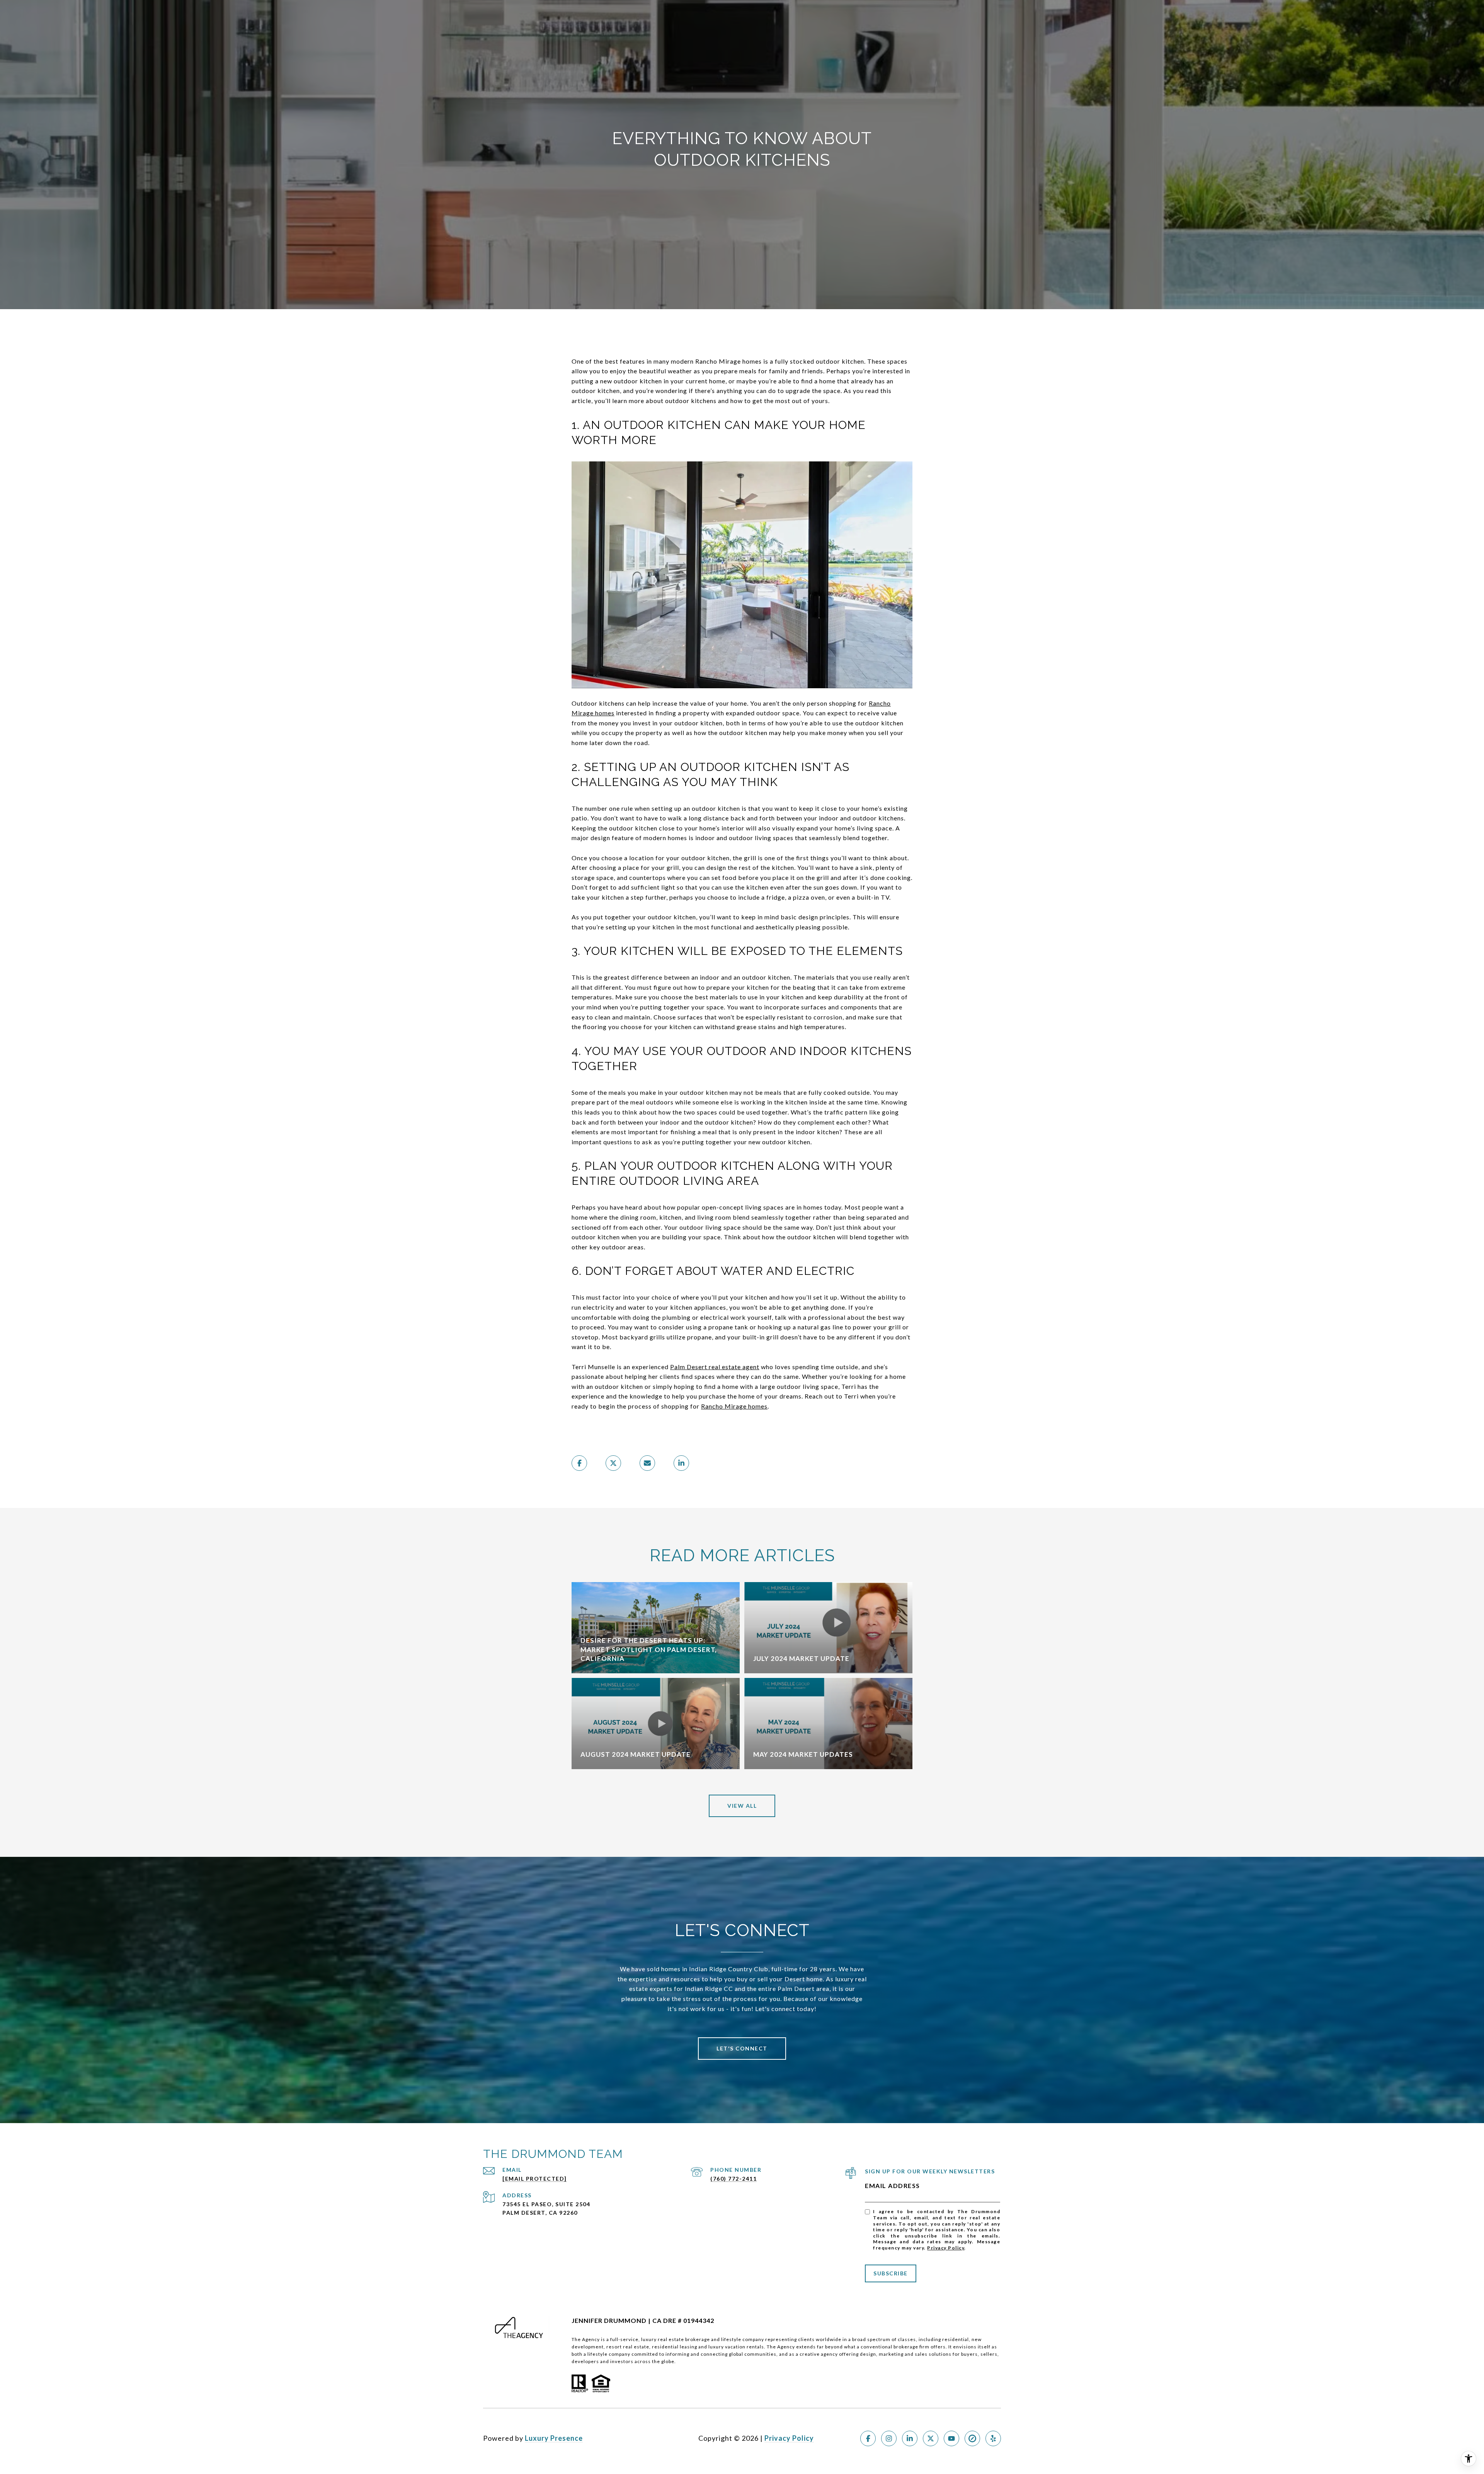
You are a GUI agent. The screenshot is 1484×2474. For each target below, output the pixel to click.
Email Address (893, 2186)
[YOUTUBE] (951, 2438)
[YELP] (993, 2438)
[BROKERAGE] (972, 2438)
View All (742, 1806)
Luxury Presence (554, 2438)
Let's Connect (742, 2048)
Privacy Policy (946, 2248)
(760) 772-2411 (733, 2179)
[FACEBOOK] (868, 2438)
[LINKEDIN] (910, 2438)
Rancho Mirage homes (734, 1406)
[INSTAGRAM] (889, 2438)
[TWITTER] (931, 2438)
